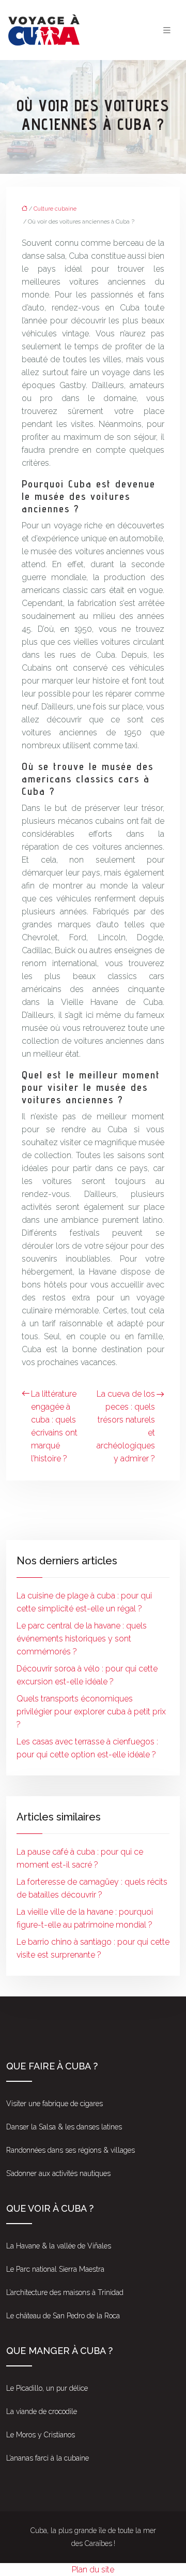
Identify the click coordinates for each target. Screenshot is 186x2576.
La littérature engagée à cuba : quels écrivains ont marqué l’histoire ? (54, 1426)
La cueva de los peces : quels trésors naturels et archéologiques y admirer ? (126, 1426)
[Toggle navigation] (167, 30)
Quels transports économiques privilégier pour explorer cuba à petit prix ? (91, 1712)
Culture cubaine (55, 209)
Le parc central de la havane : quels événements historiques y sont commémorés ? (82, 1639)
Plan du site (93, 2570)
